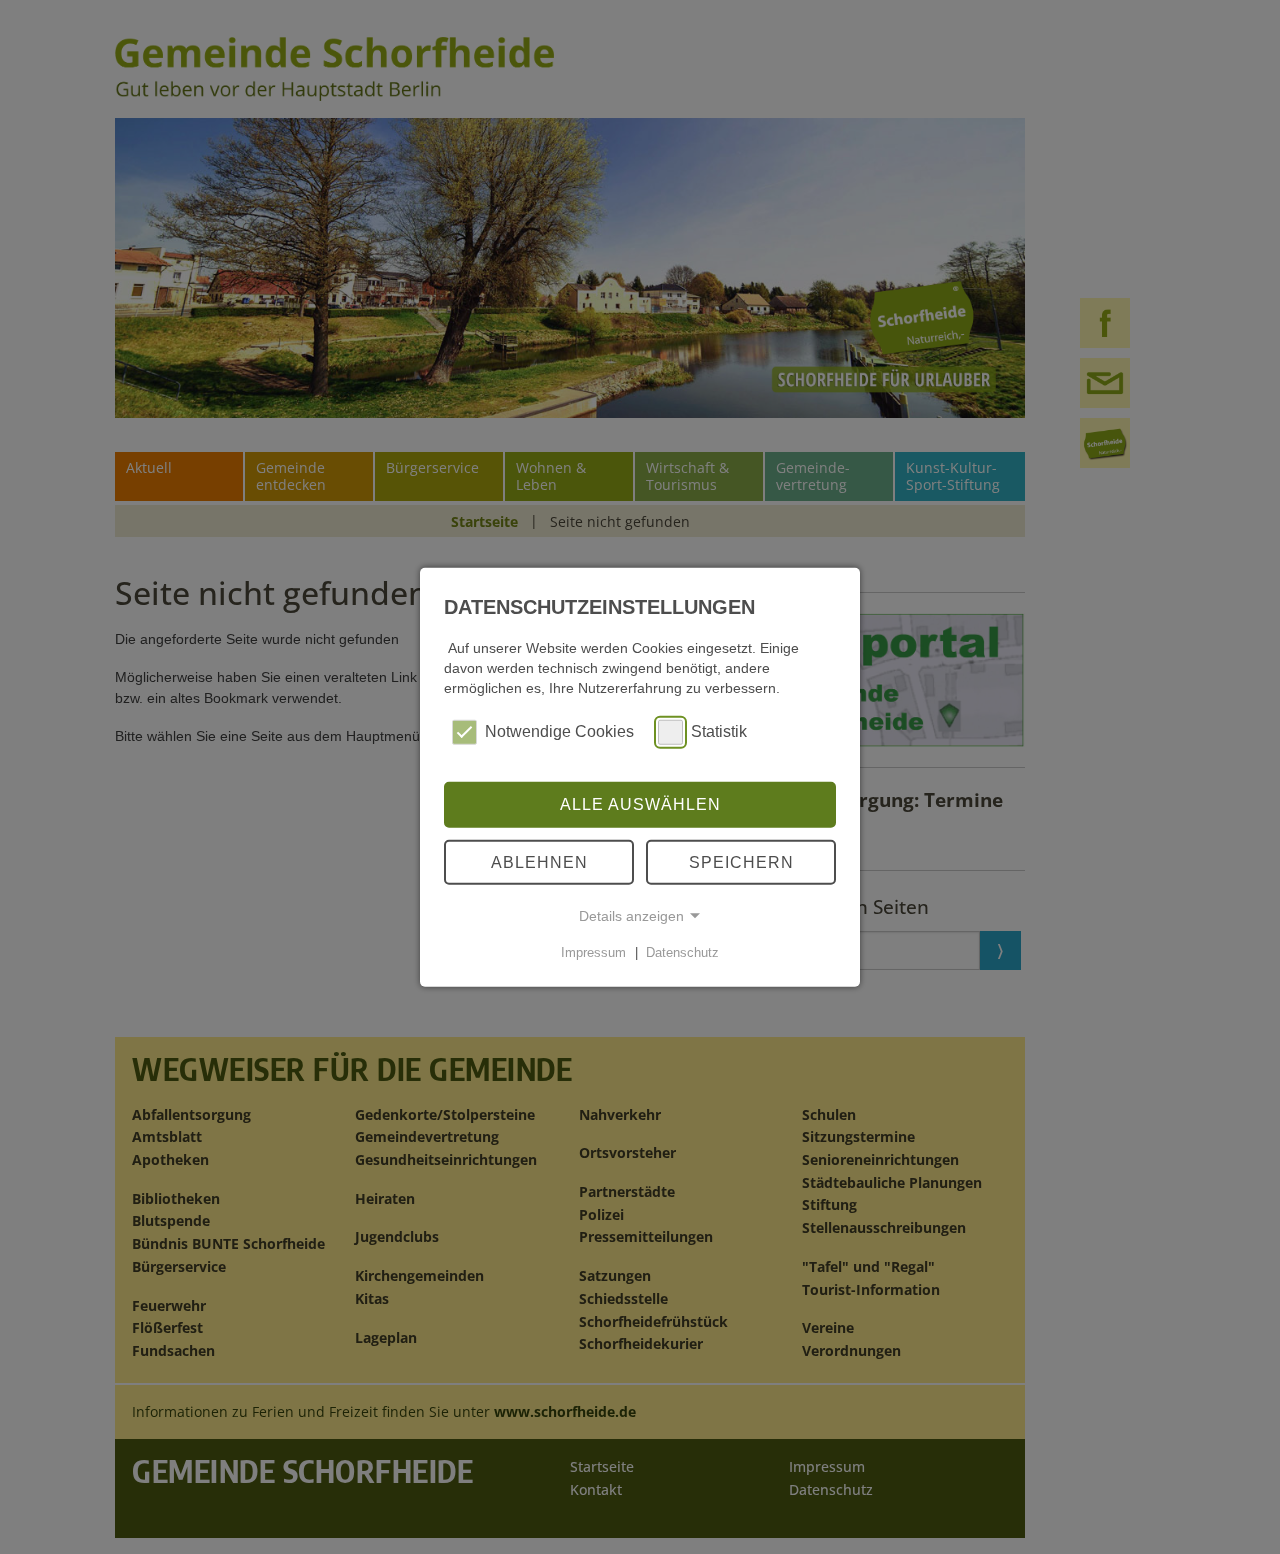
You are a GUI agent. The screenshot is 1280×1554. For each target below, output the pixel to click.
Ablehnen (539, 861)
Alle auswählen (640, 804)
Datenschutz (682, 952)
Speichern (741, 861)
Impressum (593, 952)
